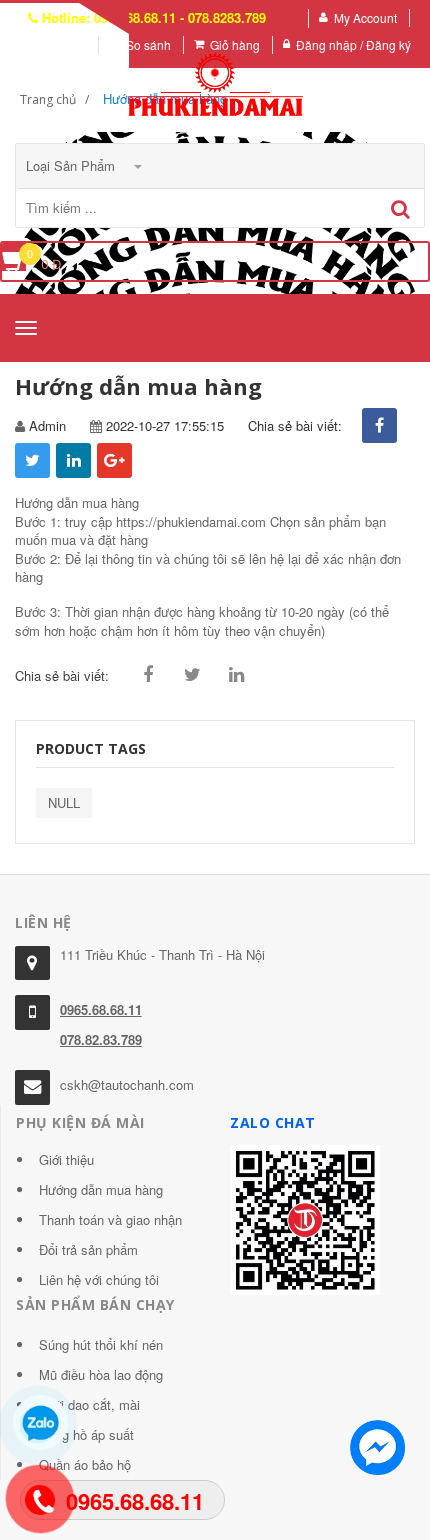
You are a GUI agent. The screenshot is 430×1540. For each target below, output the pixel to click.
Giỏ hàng (235, 44)
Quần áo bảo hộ (85, 1464)
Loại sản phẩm (72, 165)
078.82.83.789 (101, 1039)
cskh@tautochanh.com (127, 1084)
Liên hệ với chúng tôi (99, 1279)
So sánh (148, 44)
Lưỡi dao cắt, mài (89, 1404)
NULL (64, 802)
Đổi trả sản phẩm (88, 1249)
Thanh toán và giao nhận (110, 1219)
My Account (365, 17)
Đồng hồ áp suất (86, 1434)
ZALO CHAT (273, 1122)
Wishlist (65, 44)
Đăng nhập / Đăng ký (353, 44)
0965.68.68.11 (101, 1009)
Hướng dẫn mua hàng (101, 1189)
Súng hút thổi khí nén (101, 1344)
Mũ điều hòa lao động (101, 1374)
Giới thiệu (66, 1159)
